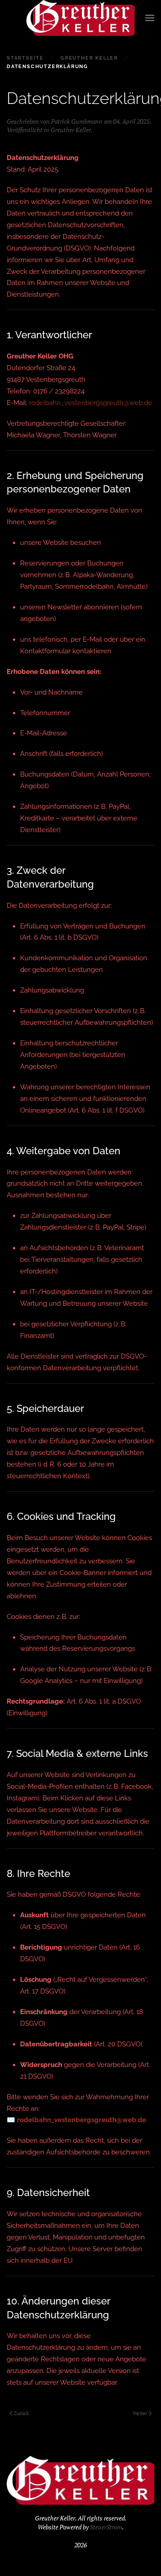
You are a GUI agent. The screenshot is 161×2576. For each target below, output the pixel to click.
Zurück (21, 2413)
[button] (150, 18)
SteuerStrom (106, 2527)
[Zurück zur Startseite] (80, 18)
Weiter (140, 2413)
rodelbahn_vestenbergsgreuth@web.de (91, 403)
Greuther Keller (71, 130)
